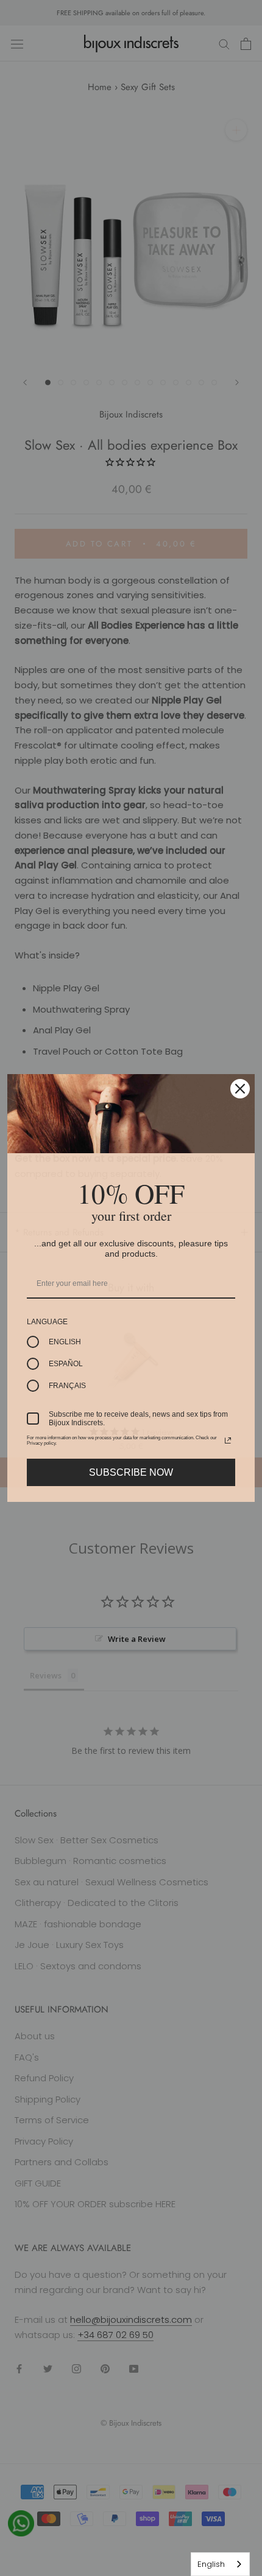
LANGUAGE (47, 1322)
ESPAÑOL (66, 1364)
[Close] (240, 1089)
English (211, 2564)
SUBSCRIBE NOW (131, 1472)
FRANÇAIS (67, 1386)
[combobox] (220, 2564)
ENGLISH (65, 1342)
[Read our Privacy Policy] (228, 1440)
